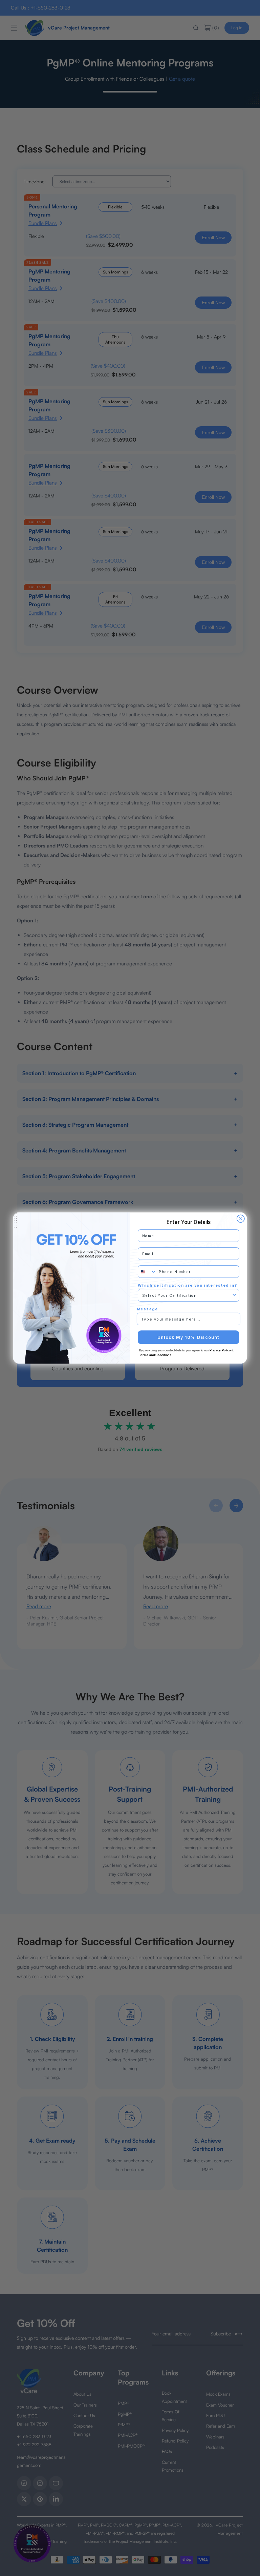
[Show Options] (234, 1295)
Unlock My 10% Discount (189, 1337)
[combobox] (147, 1272)
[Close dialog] (241, 1219)
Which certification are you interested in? (188, 1285)
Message (147, 1309)
